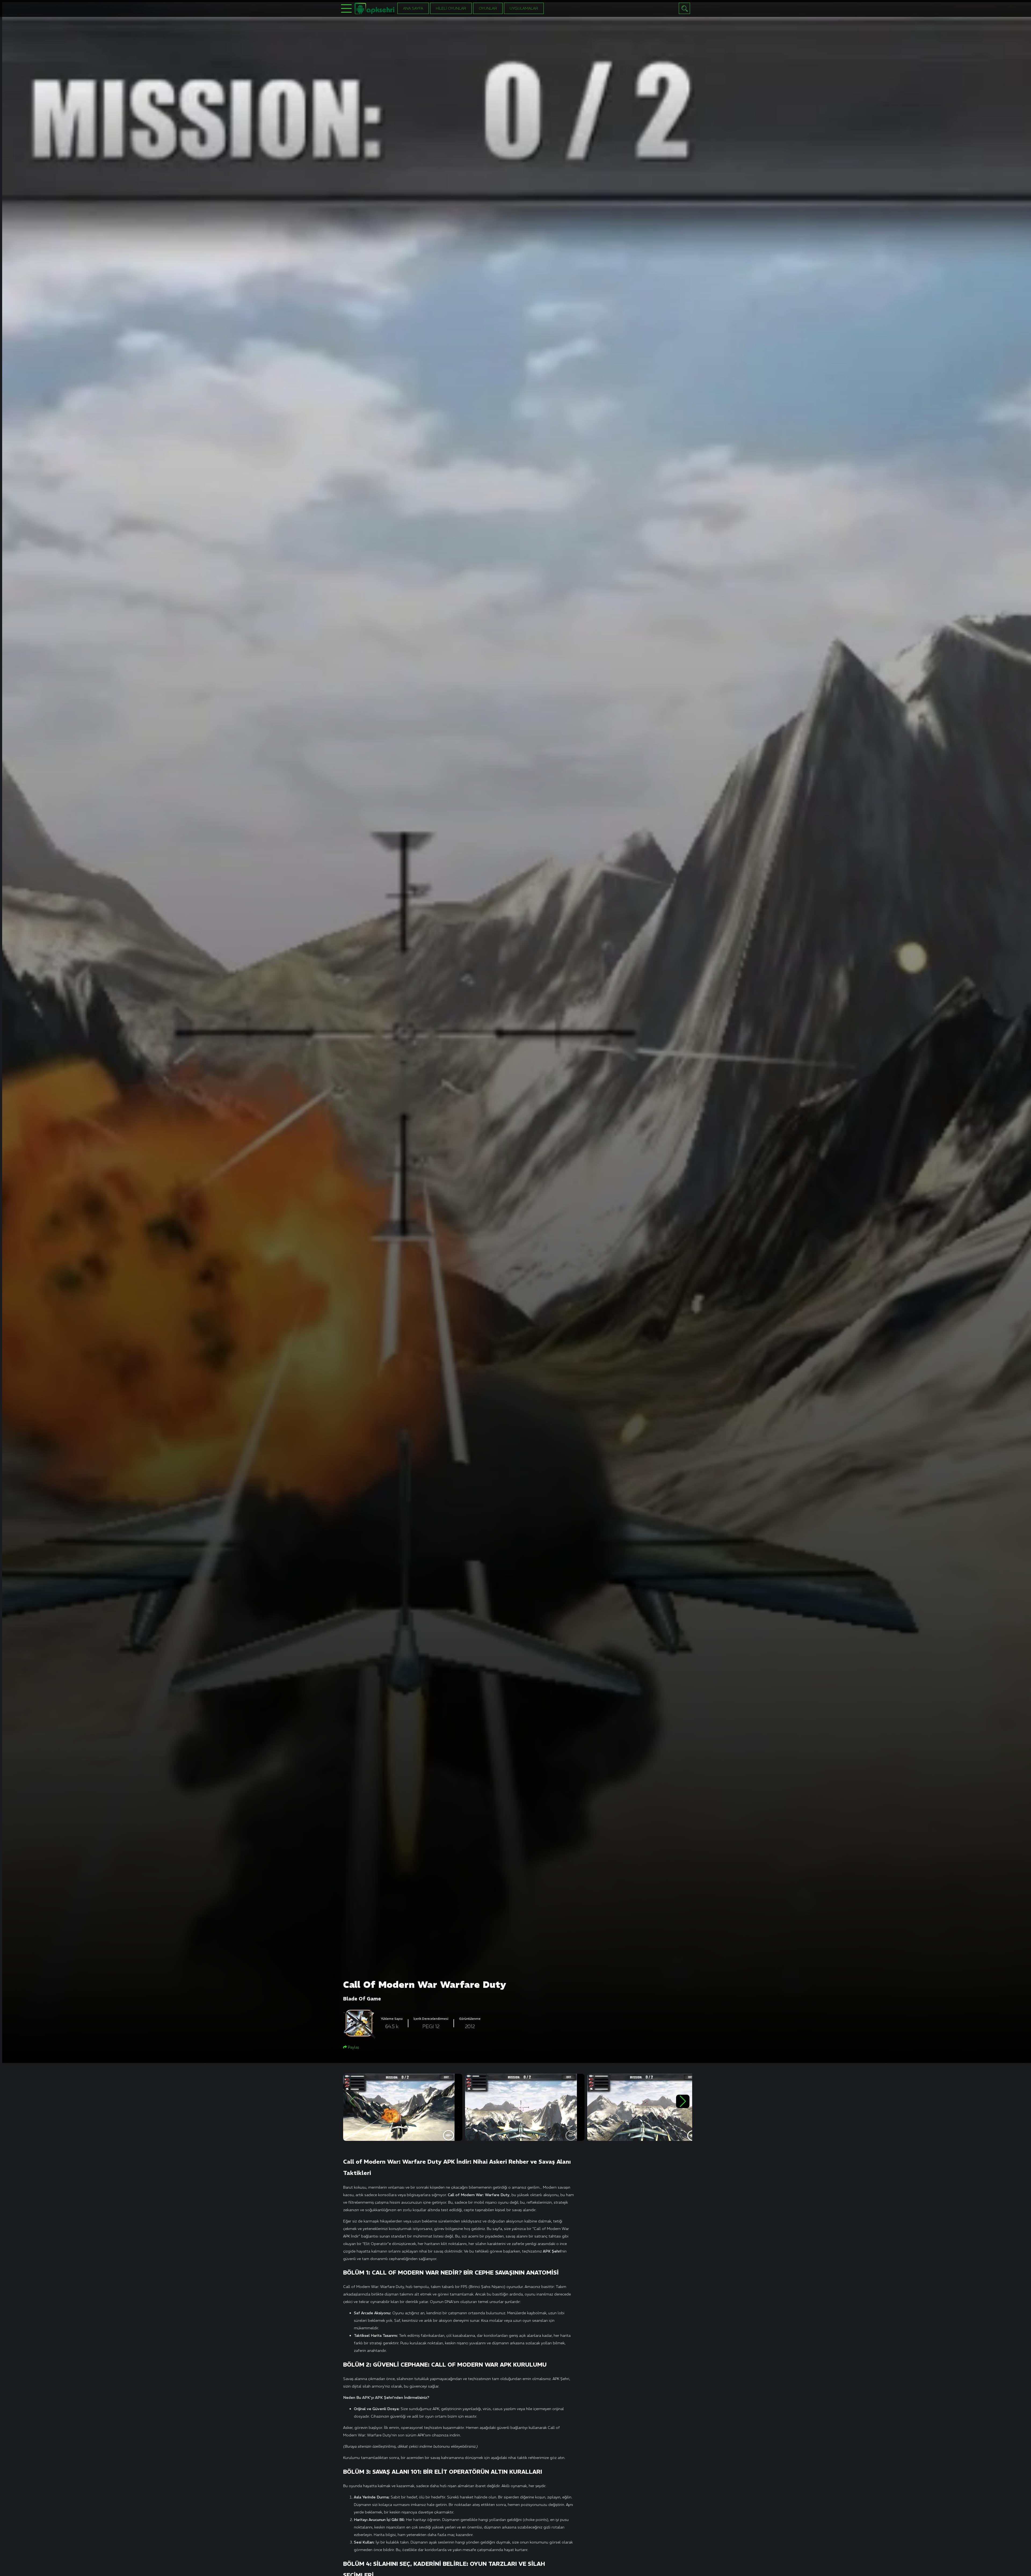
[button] (683, 2101)
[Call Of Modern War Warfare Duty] (403, 2107)
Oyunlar (488, 8)
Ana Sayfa (413, 8)
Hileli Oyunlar (451, 8)
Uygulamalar (524, 8)
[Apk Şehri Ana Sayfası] (375, 8)
